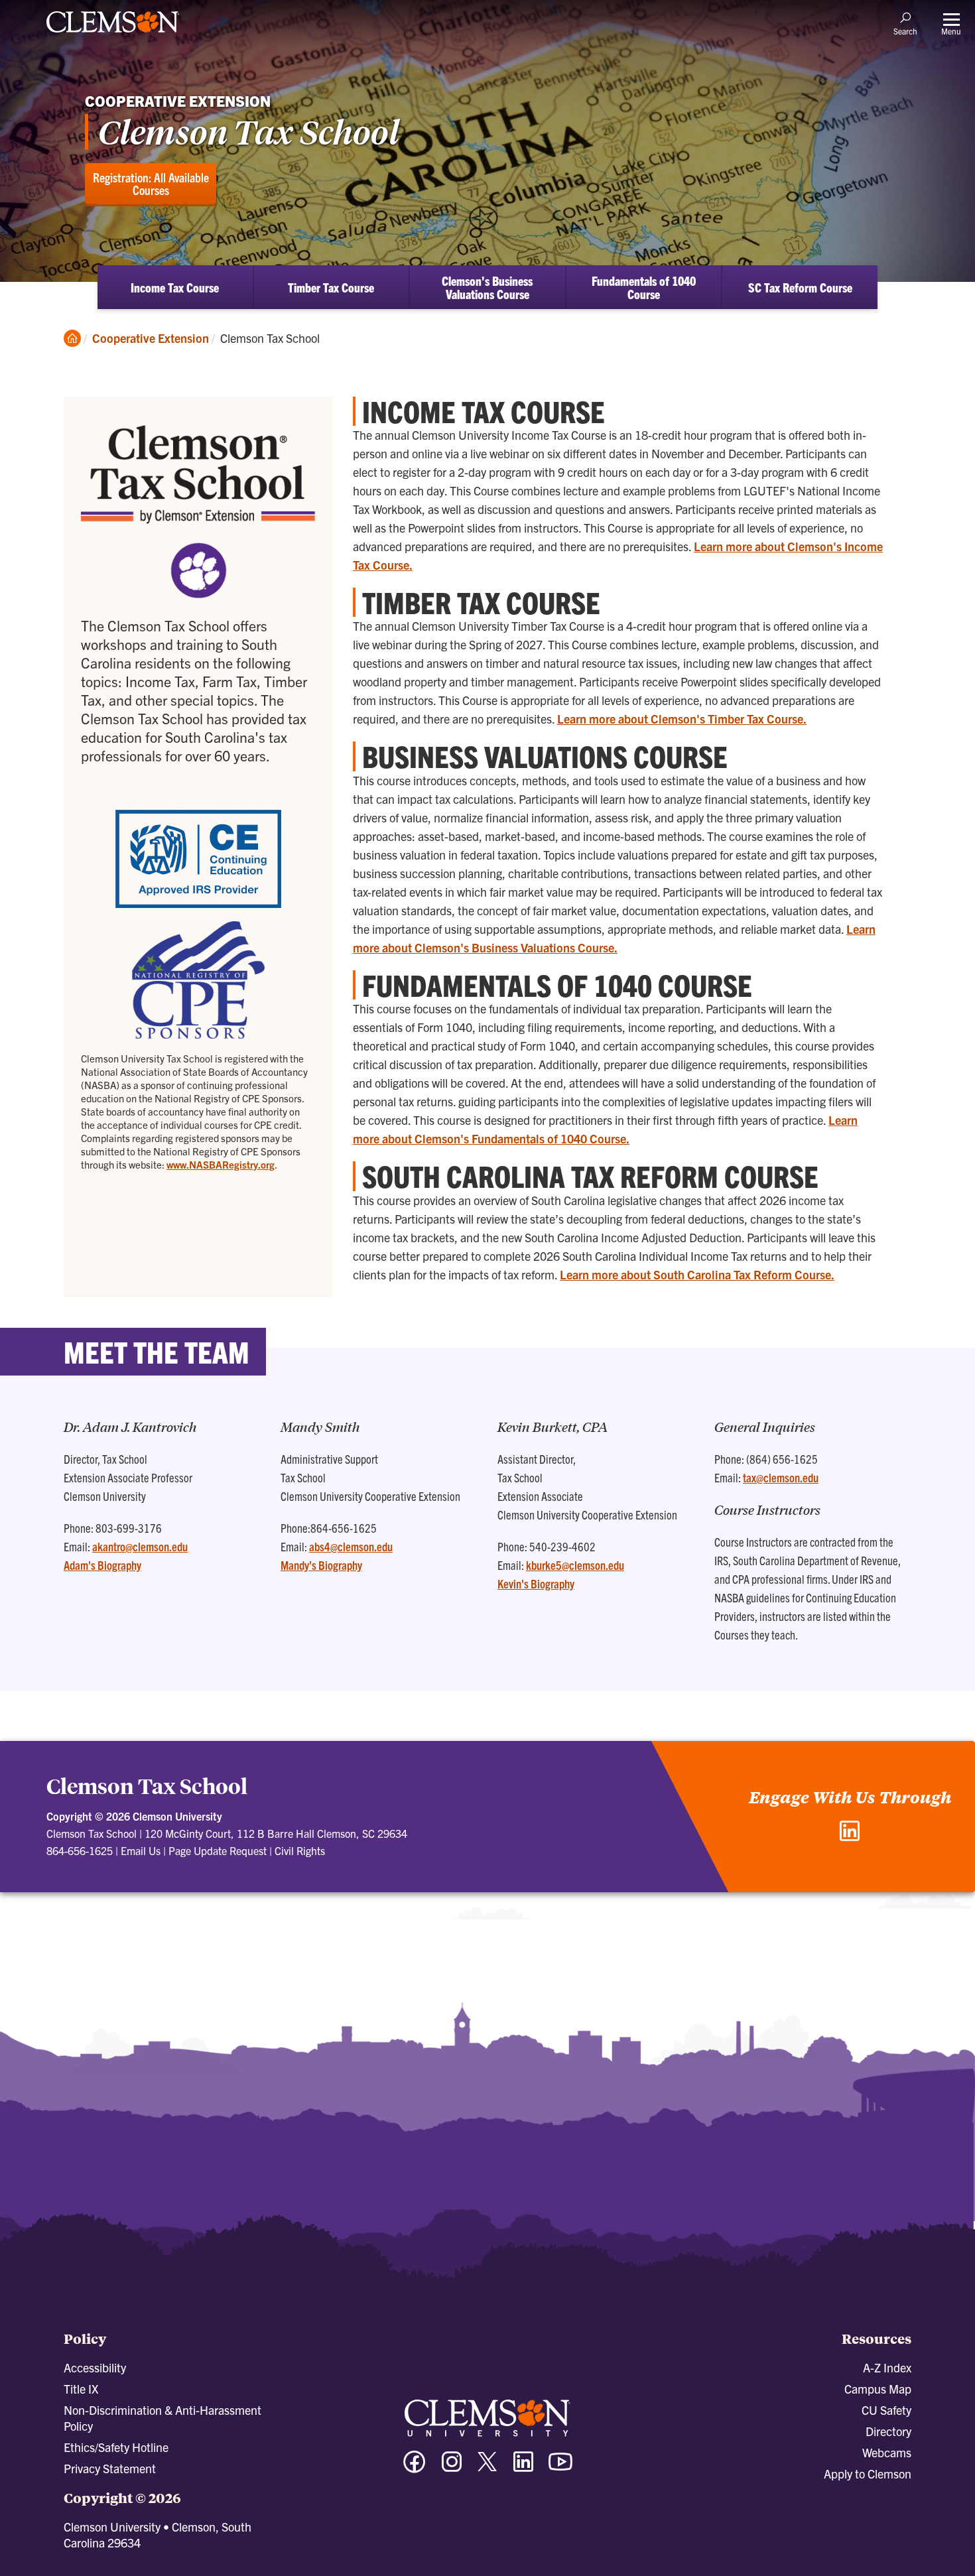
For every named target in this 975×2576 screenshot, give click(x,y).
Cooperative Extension (151, 338)
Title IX (81, 2389)
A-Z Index (887, 2367)
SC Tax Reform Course (800, 287)
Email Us (141, 1850)
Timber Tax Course (331, 287)
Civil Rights (300, 1850)
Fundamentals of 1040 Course (644, 287)
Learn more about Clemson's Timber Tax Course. (682, 719)
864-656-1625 (80, 1850)
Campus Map (878, 2389)
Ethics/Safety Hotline (116, 2447)
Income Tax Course (175, 287)
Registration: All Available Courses (151, 183)
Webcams (887, 2452)
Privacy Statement (110, 2468)
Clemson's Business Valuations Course (487, 287)
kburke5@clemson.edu (575, 1565)
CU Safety (886, 2410)
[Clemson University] (113, 34)
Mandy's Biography (321, 1565)
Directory (888, 2431)
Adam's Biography (102, 1565)
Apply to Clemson (868, 2474)
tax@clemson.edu (781, 1477)
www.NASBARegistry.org (221, 1164)
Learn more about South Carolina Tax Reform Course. (697, 1274)
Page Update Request (218, 1850)
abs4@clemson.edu (351, 1546)
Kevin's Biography (536, 1583)
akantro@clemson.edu (140, 1546)
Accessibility (95, 2367)
